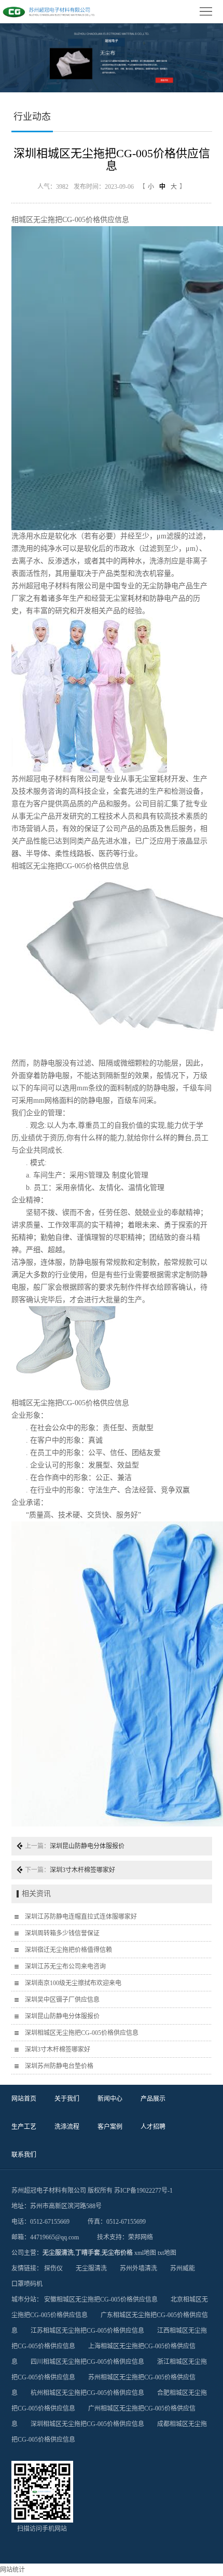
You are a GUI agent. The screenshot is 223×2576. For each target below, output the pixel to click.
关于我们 (67, 2099)
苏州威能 (183, 2268)
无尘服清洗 (58, 2253)
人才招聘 (153, 2127)
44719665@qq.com (54, 2237)
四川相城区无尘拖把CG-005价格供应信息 (87, 2362)
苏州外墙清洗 (138, 2268)
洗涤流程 (67, 2127)
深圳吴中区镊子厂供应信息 (62, 2000)
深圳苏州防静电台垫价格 (59, 2066)
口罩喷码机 (27, 2284)
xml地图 (145, 2253)
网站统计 (12, 2570)
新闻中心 (110, 2099)
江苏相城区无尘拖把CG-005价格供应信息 (87, 2331)
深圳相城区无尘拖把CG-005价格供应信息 (82, 2033)
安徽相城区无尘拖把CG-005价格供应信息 (101, 2300)
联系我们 (24, 2155)
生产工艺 (24, 2127)
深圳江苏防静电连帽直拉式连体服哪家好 (81, 1917)
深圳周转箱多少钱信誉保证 (62, 1933)
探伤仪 (53, 2268)
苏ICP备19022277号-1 (143, 2191)
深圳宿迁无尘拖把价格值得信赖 (68, 1950)
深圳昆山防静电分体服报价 (87, 1846)
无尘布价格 (117, 2253)
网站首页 (24, 2099)
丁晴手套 (88, 2253)
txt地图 (167, 2253)
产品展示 (153, 2099)
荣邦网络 (141, 2237)
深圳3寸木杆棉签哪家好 (82, 1870)
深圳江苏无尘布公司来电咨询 (65, 1966)
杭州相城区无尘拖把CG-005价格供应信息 (87, 2393)
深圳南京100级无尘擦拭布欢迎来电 (73, 1983)
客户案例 (110, 2127)
